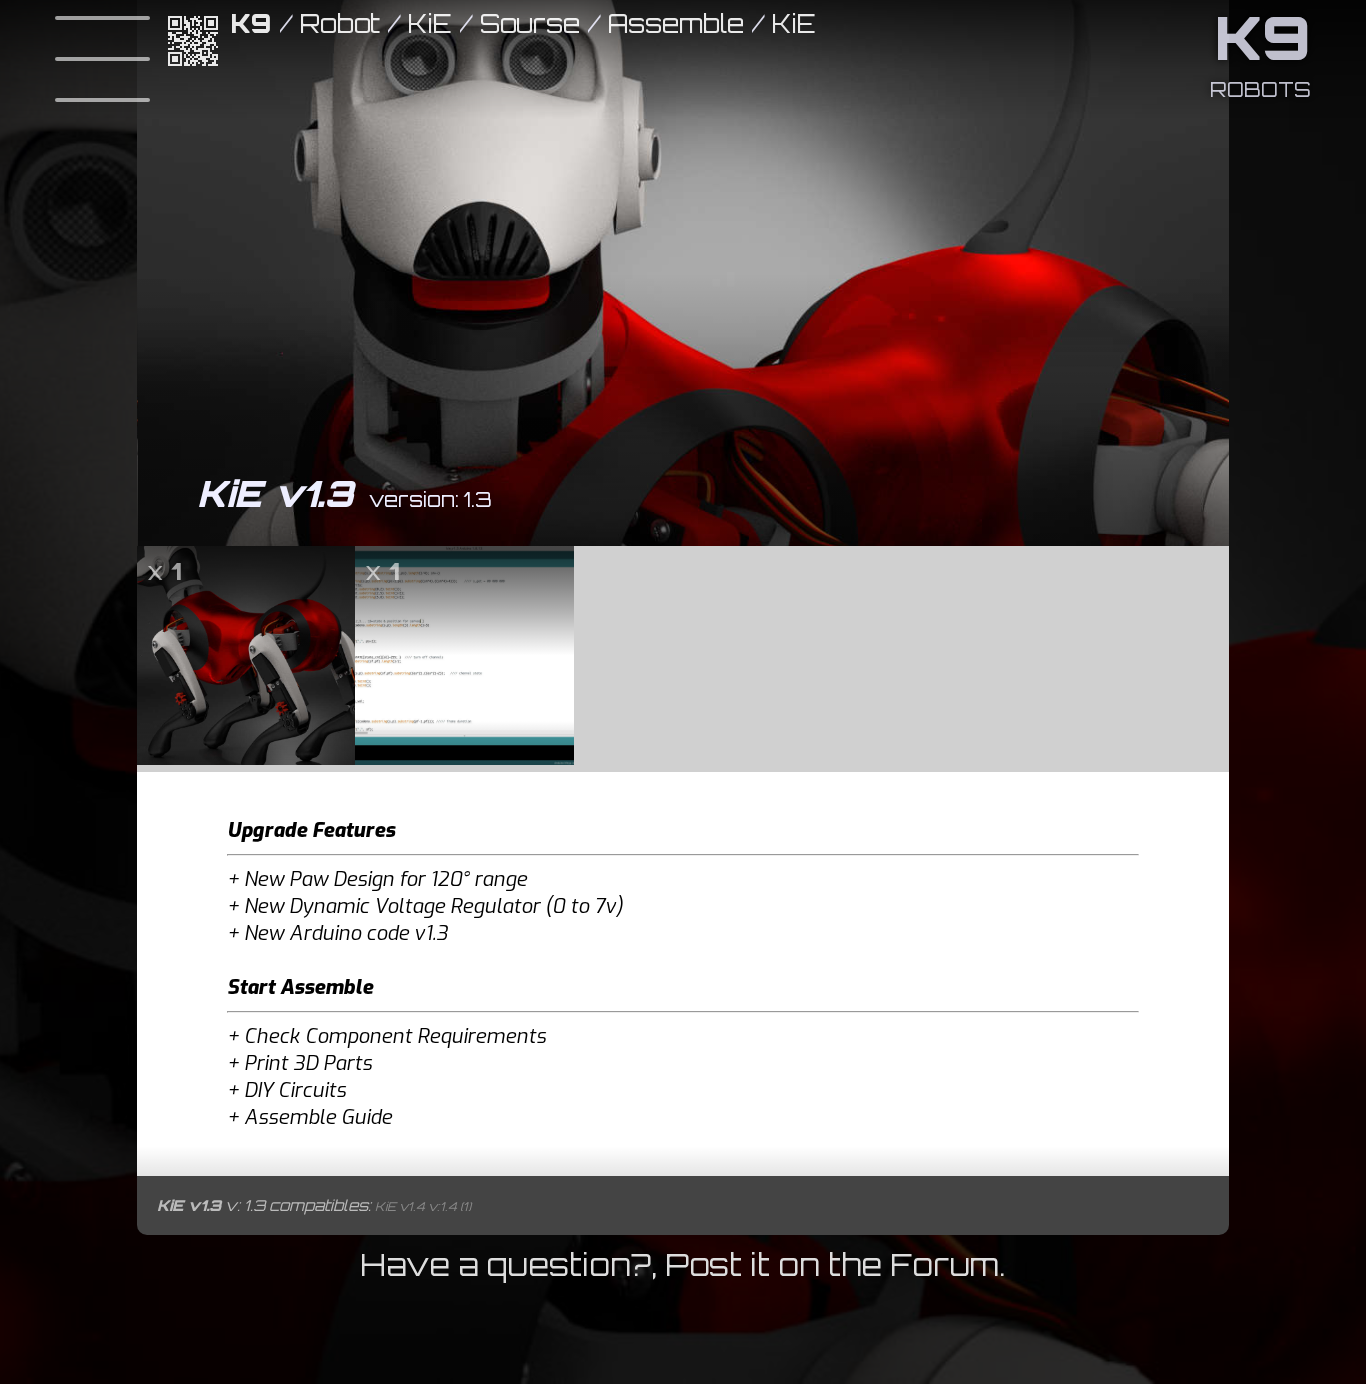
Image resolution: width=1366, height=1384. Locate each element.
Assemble (676, 23)
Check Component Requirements (395, 1036)
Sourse (530, 23)
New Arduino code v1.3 (346, 933)
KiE (430, 23)
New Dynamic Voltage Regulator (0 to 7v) (433, 906)
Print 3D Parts (308, 1063)
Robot (340, 23)
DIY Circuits (295, 1090)
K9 (251, 23)
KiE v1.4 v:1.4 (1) (423, 1206)
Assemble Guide (318, 1117)
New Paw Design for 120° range (385, 879)
